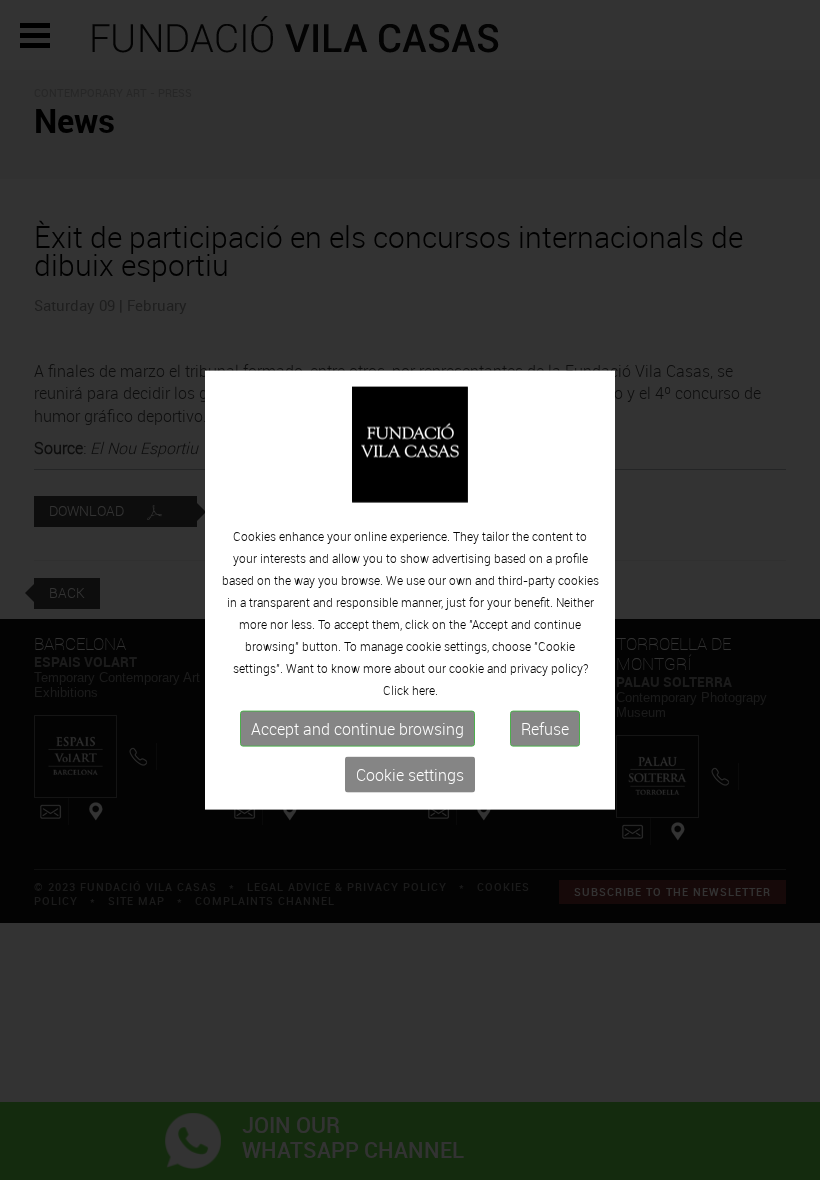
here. (425, 690)
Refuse (545, 729)
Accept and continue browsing (357, 729)
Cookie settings (410, 775)
